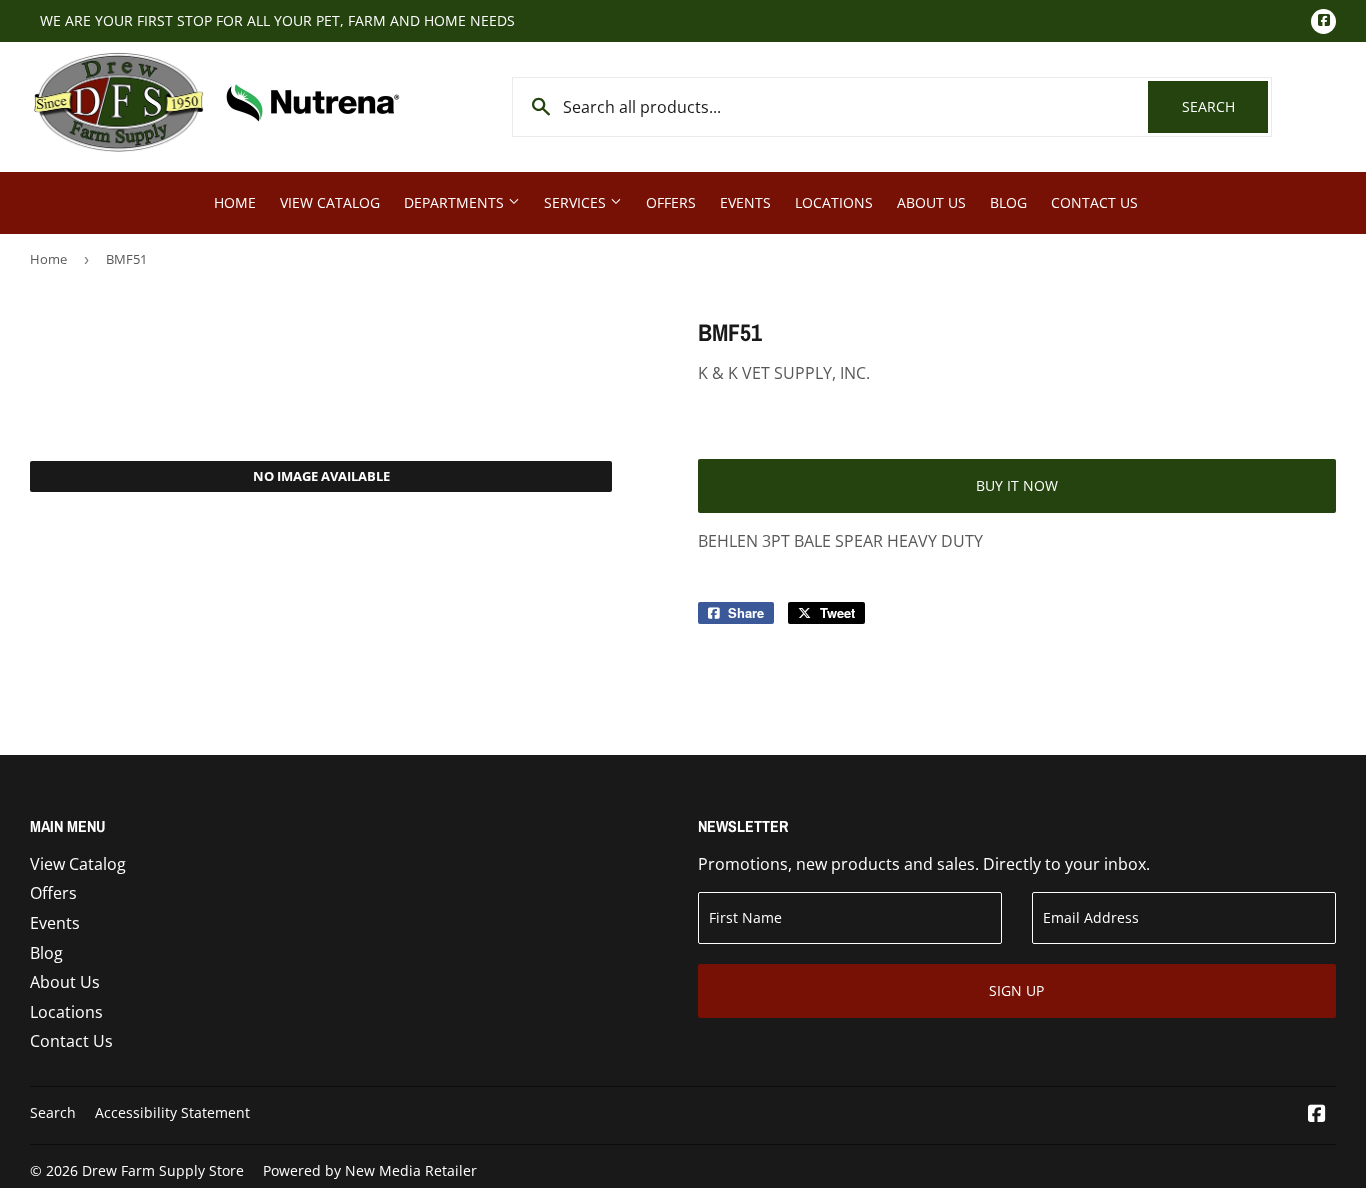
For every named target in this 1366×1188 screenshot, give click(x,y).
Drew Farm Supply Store (163, 1170)
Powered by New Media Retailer (370, 1170)
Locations (834, 202)
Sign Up (1016, 990)
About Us (931, 202)
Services (577, 202)
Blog (1008, 202)
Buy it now (1017, 485)
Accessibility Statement (172, 1112)
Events (745, 202)
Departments (456, 202)
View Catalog (330, 202)
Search (1225, 106)
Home (235, 202)
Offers (671, 202)
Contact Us (1094, 202)
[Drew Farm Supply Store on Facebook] (1317, 1115)
